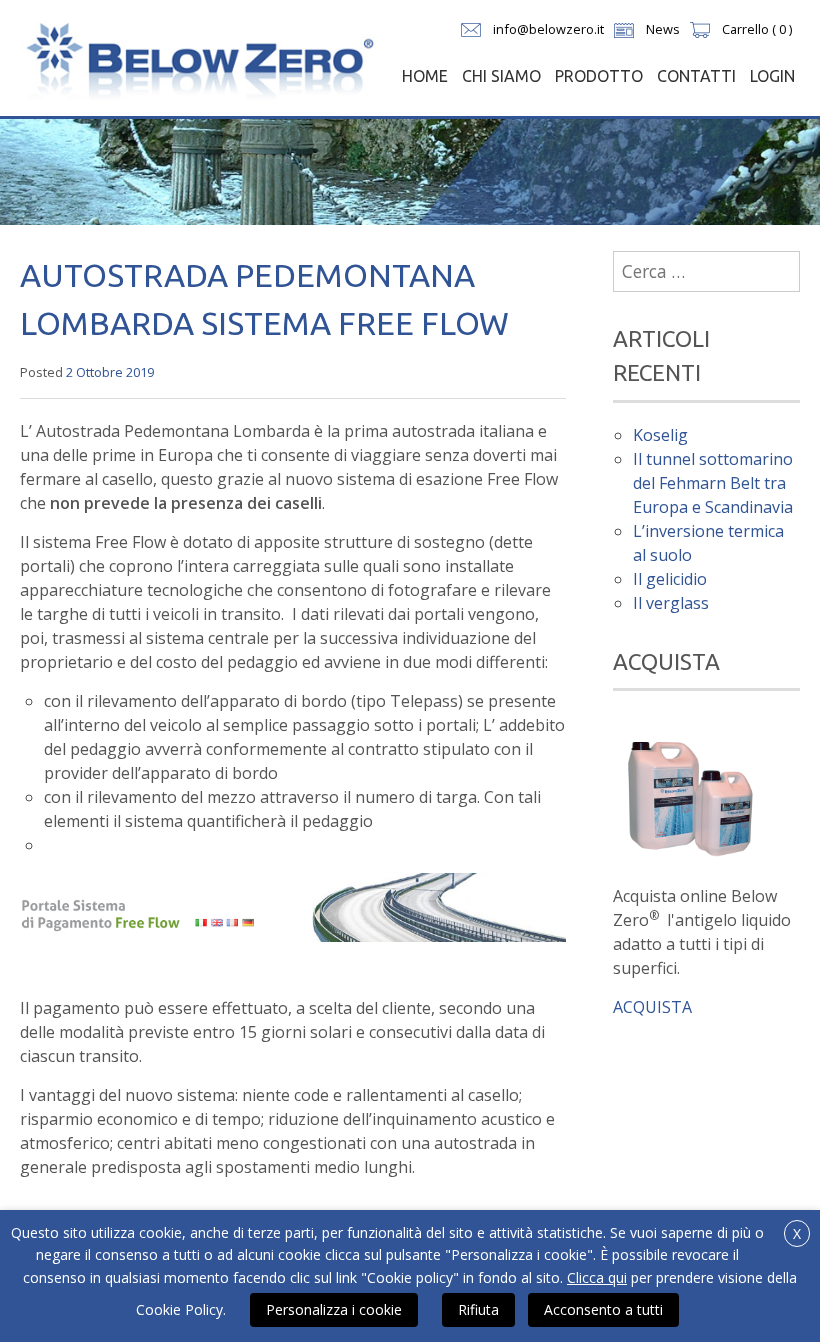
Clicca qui (597, 1277)
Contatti (696, 76)
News (663, 29)
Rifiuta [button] (478, 1309)
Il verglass (671, 603)
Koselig (660, 435)
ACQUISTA (652, 1007)
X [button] (797, 1233)
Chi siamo (501, 76)
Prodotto (599, 76)
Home (425, 76)
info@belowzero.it (548, 29)
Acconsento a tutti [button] (603, 1309)
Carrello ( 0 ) (757, 29)
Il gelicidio (670, 579)
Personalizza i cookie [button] (334, 1309)
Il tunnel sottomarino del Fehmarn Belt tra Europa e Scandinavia (713, 483)
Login (772, 76)
